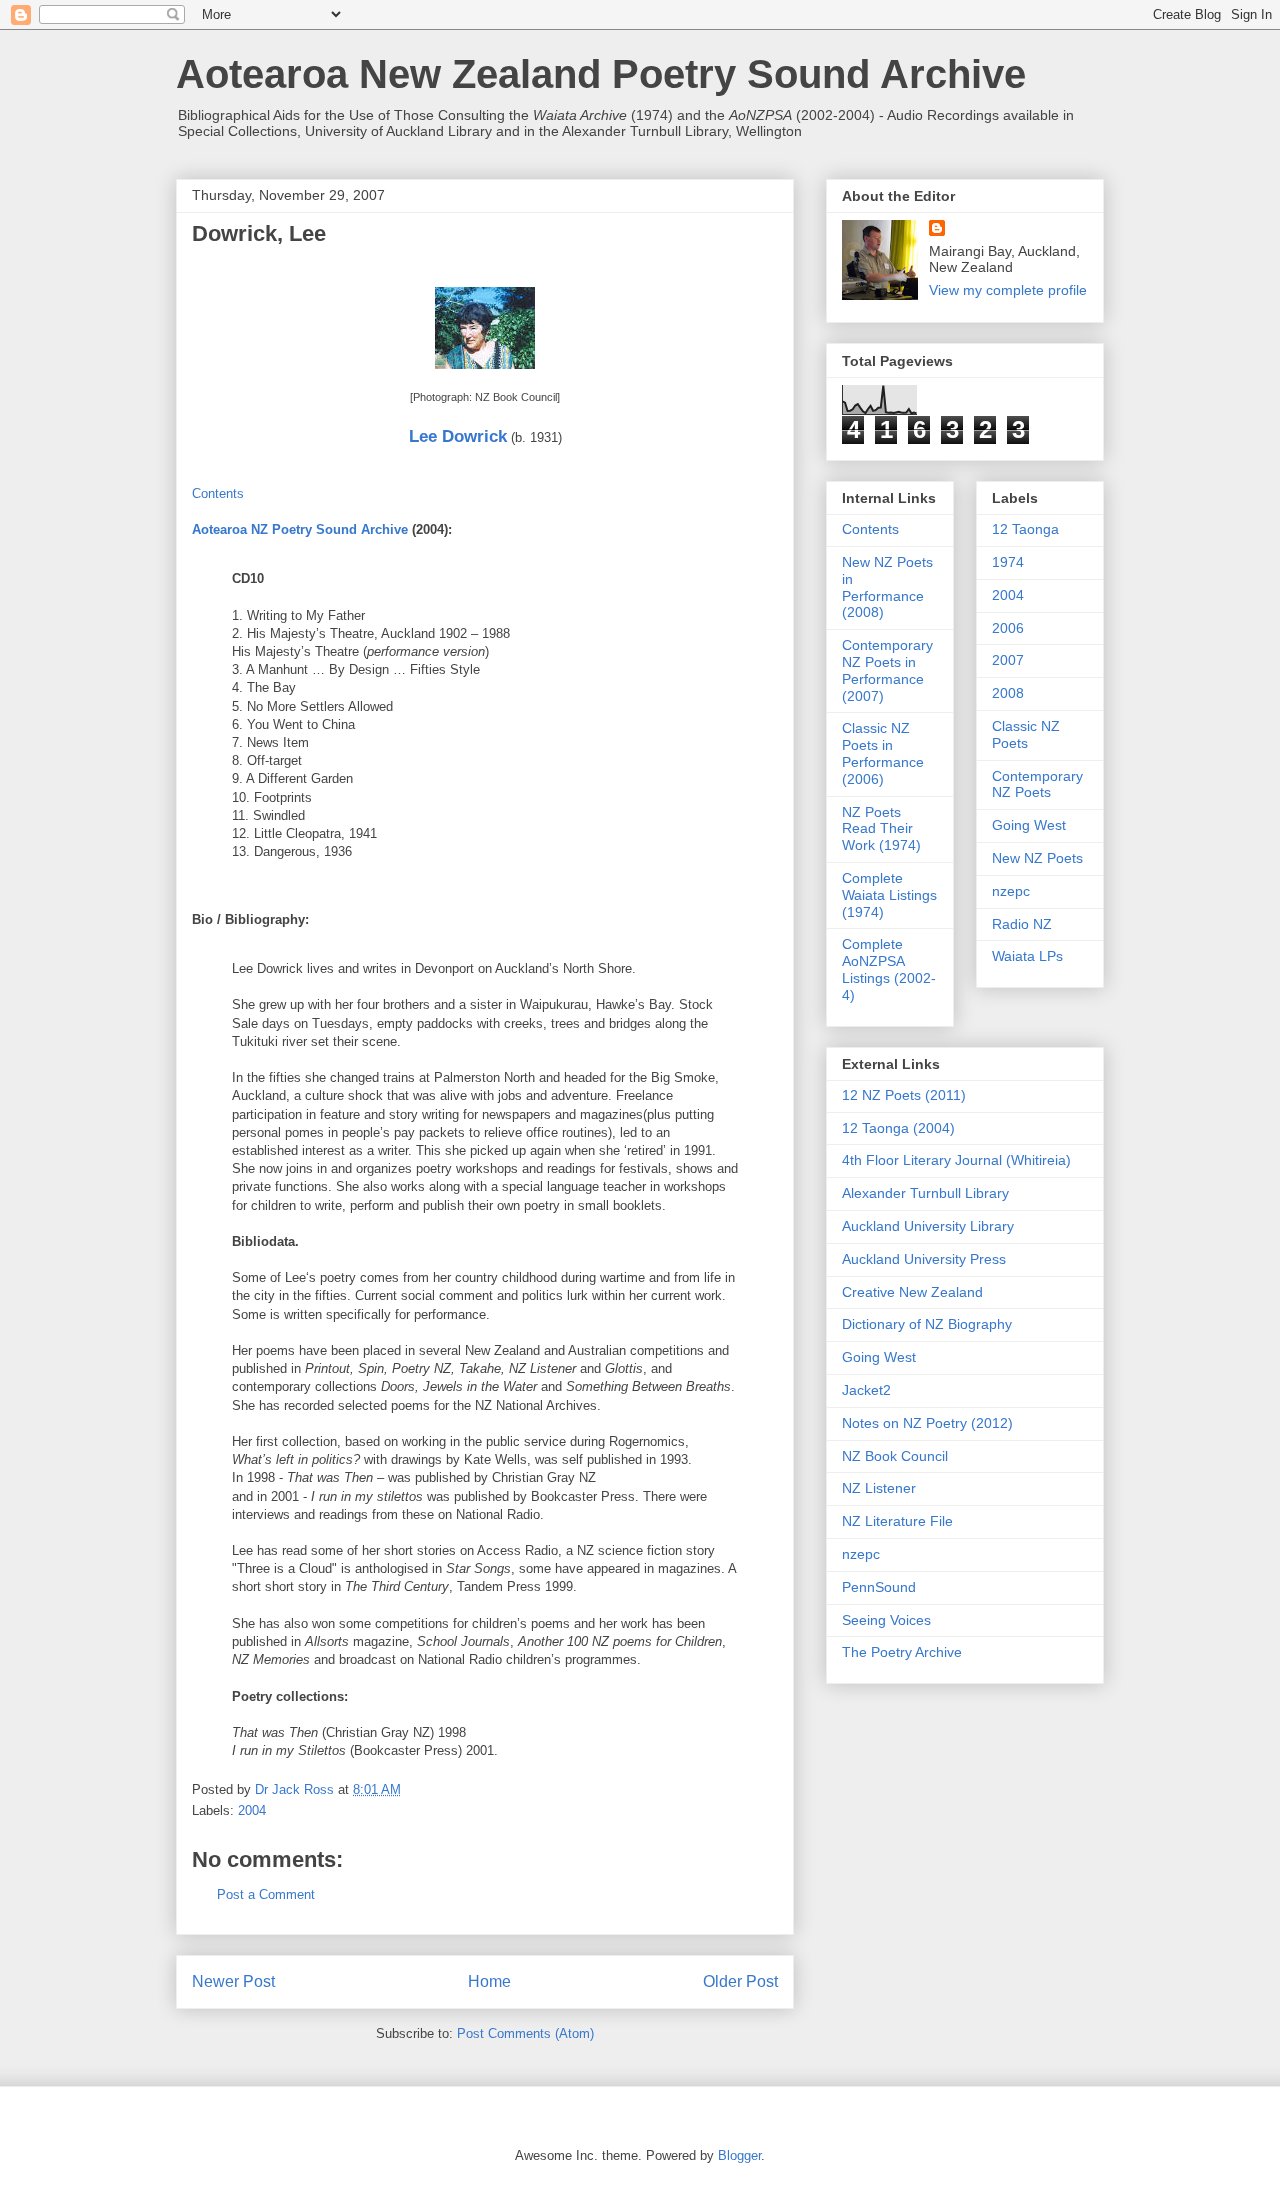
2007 (1008, 660)
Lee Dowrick (458, 436)
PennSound (879, 1587)
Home (489, 1981)
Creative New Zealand (912, 1292)
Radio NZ (1022, 924)
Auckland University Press (924, 1259)
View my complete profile (1008, 290)
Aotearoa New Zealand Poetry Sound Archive (601, 74)
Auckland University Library (928, 1226)
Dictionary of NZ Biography (927, 1324)
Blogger (739, 2155)
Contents (218, 493)
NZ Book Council (895, 1456)
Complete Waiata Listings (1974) (889, 895)
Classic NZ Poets (1026, 734)
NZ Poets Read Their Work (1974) (881, 829)
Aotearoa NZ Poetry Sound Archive (300, 529)
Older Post (740, 1981)
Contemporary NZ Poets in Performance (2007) (887, 670)
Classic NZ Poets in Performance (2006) (883, 753)
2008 (1008, 693)
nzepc (1011, 891)
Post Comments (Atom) (525, 2033)
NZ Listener (879, 1488)
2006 (1008, 628)
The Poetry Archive (902, 1652)
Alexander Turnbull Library (925, 1193)
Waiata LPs (1027, 956)
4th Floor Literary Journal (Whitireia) (956, 1160)
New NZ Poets (1037, 858)
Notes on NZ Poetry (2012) (927, 1423)
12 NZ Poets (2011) (904, 1095)
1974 (1008, 562)
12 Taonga (1025, 529)
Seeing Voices (886, 1620)
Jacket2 (866, 1390)
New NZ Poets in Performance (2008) (887, 587)
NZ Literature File (897, 1521)
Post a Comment (266, 1894)
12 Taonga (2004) (898, 1128)
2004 (252, 1810)
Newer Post (233, 1981)
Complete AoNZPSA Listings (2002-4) (889, 969)
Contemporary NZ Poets (1037, 784)
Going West (1029, 825)
